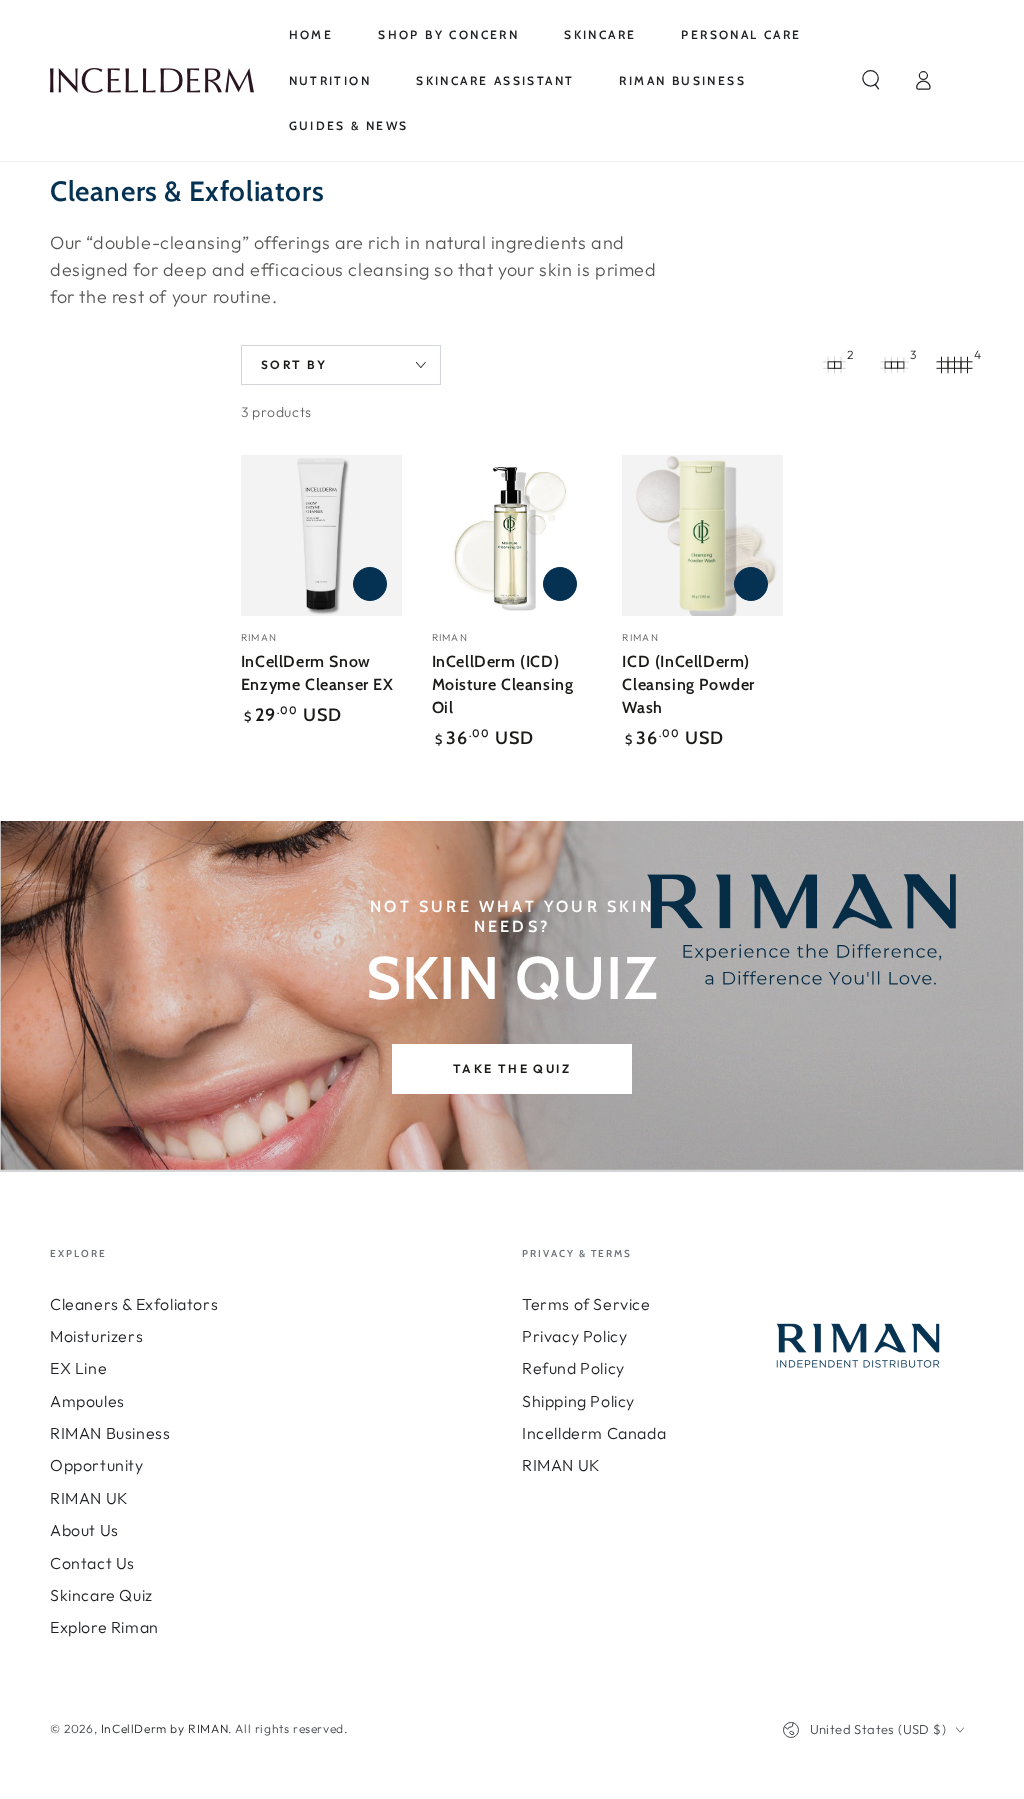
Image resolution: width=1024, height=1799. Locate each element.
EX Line (78, 1368)
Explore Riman (104, 1627)
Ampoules (87, 1401)
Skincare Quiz (101, 1595)
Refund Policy (573, 1368)
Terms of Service (586, 1304)
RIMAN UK (89, 1498)
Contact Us (92, 1563)
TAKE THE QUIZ (512, 1068)
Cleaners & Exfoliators (134, 1304)
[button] (871, 80)
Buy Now (370, 584)
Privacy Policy (574, 1336)
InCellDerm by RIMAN (164, 1728)
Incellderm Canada (594, 1433)
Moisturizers (96, 1336)
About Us (84, 1530)
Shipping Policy (578, 1401)
